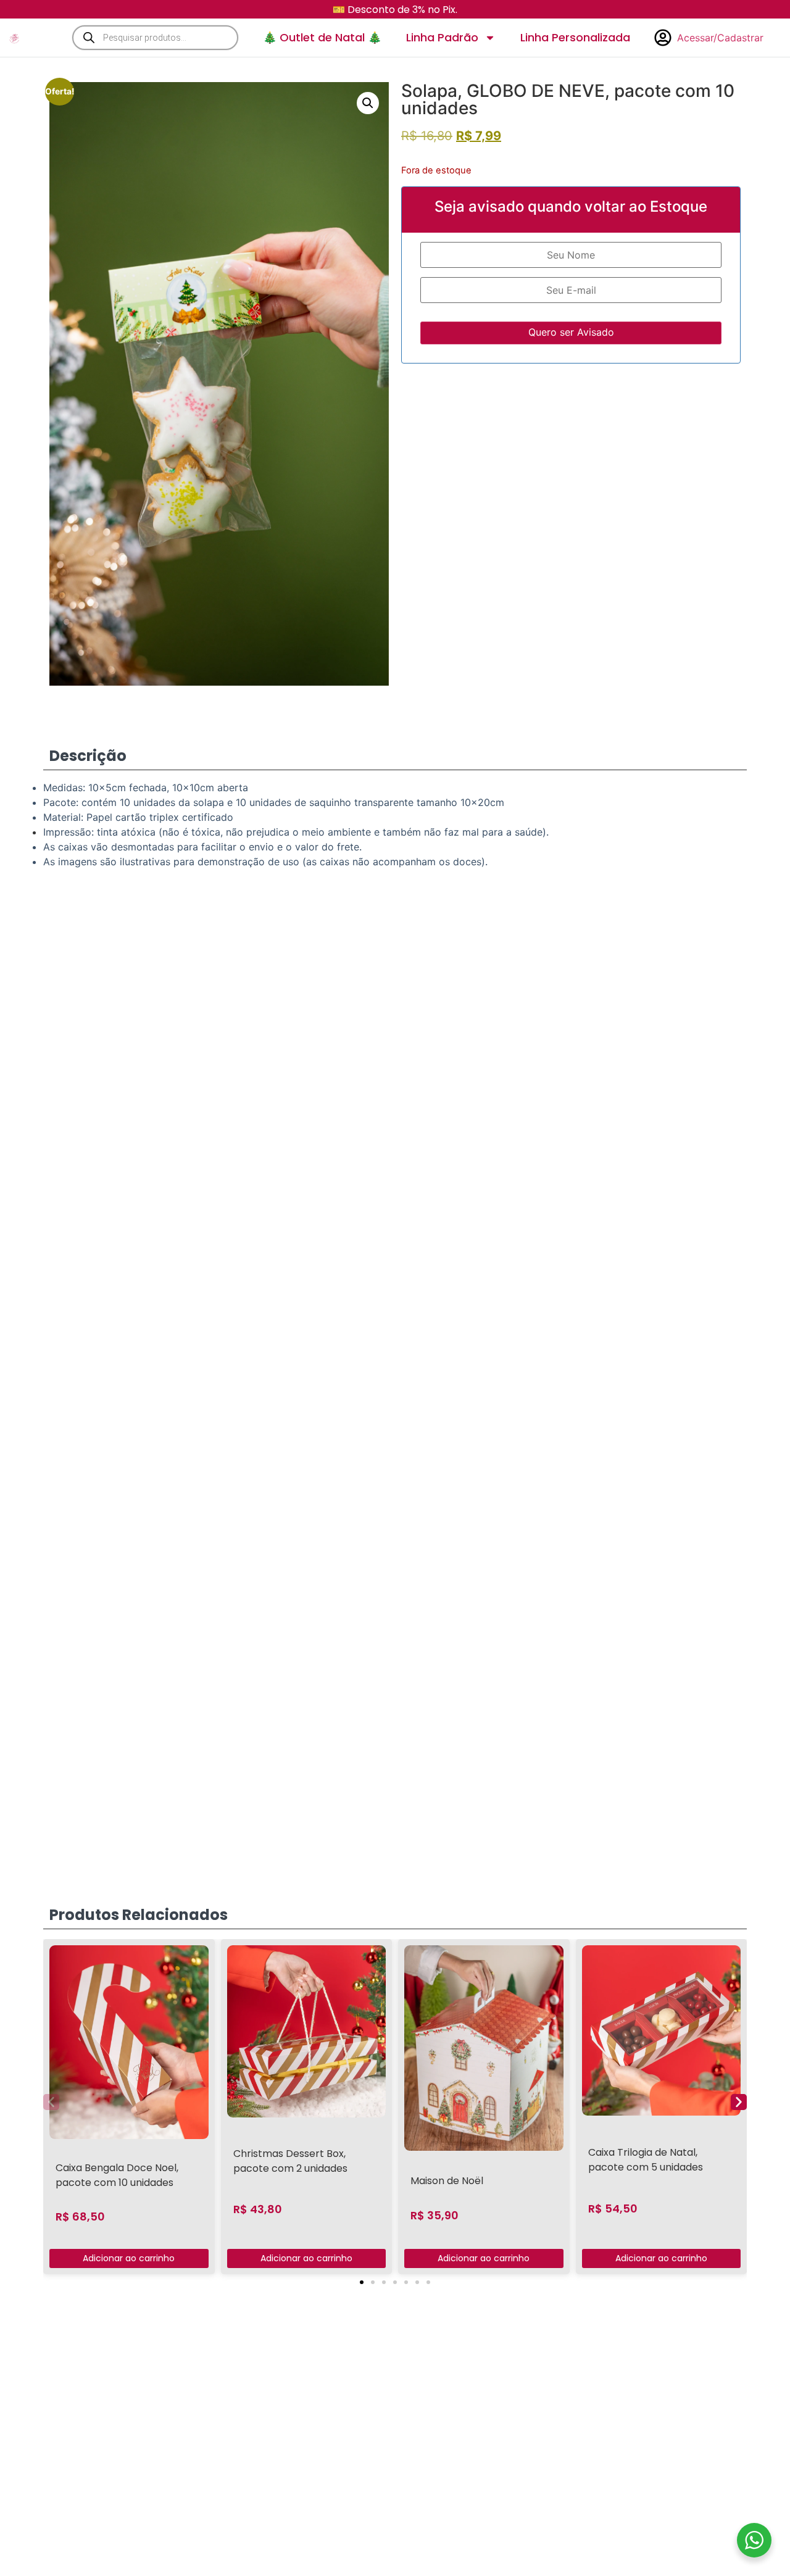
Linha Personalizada (575, 37)
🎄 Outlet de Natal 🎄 (322, 37)
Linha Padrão (442, 37)
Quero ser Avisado (571, 332)
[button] (368, 103)
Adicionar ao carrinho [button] (129, 2258)
